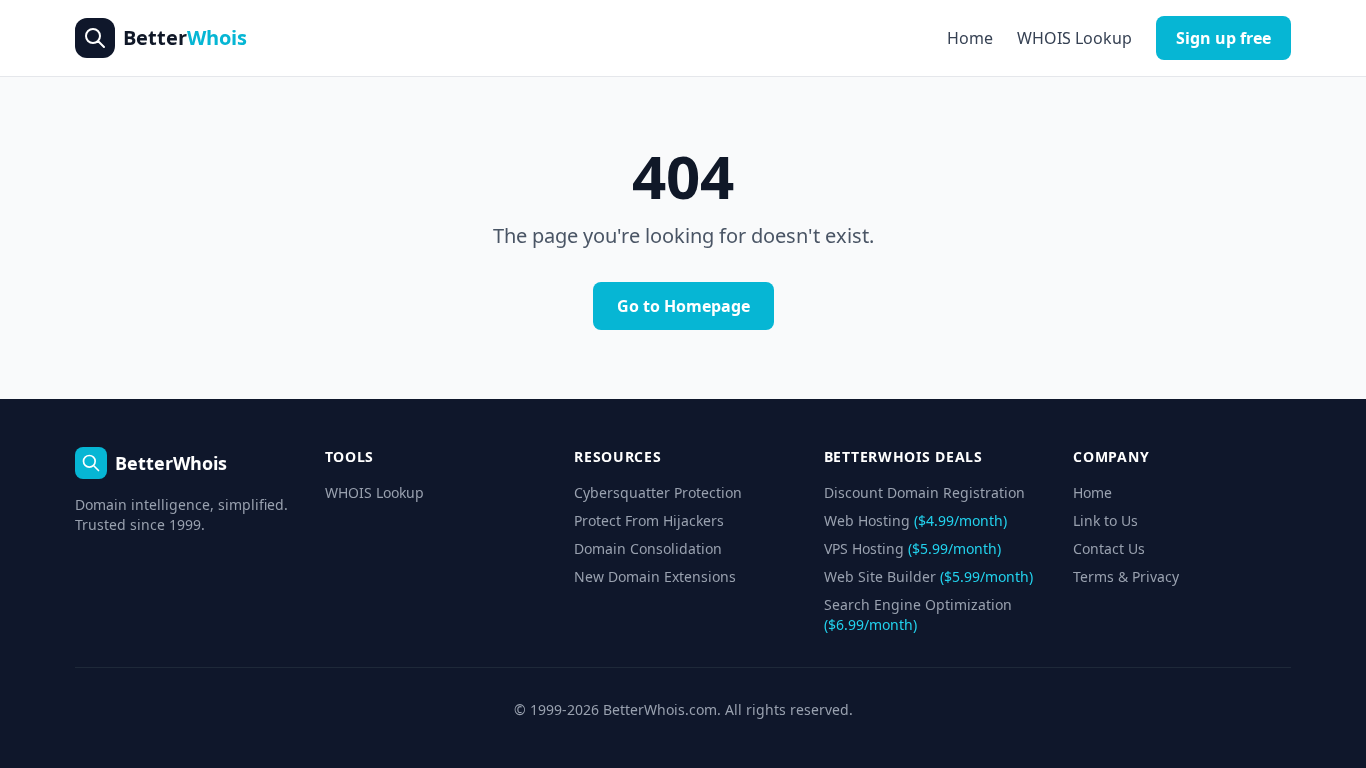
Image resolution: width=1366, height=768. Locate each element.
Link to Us (1105, 520)
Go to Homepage (683, 306)
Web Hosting (915, 520)
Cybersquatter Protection (658, 492)
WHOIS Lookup (1074, 38)
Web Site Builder (928, 576)
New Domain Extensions (655, 576)
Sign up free (1223, 38)
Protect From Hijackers (649, 520)
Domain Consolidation (648, 548)
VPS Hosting (912, 548)
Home (970, 38)
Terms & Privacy (1126, 576)
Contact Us (1109, 548)
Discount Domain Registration (924, 492)
